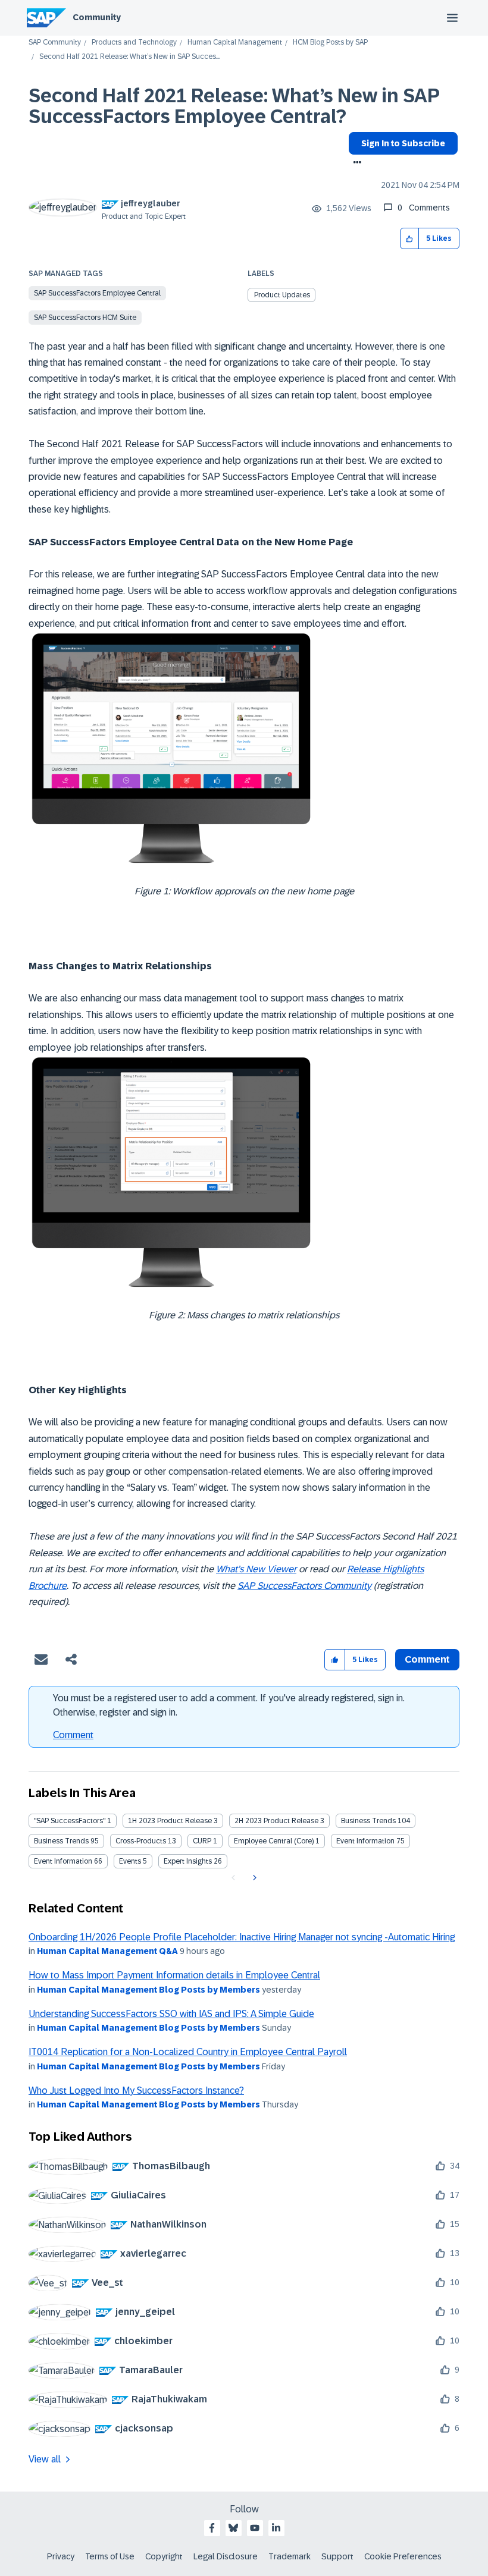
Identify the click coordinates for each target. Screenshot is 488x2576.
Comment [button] (427, 1659)
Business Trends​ (61, 1841)
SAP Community (55, 43)
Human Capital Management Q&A (107, 1951)
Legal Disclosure (226, 2556)
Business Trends (368, 1821)
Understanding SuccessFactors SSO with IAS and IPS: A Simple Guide (171, 2014)
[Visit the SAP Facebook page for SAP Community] (212, 2528)
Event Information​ (63, 1861)
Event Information (365, 1841)
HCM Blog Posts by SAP (330, 43)
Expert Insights (188, 1861)
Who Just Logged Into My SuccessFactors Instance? (136, 2090)
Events (130, 1861)
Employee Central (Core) (274, 1841)
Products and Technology (134, 43)
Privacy (61, 2556)
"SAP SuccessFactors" (70, 1821)
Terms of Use (110, 2556)
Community (97, 17)
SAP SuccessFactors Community (304, 1586)
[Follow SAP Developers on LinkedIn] (276, 2528)
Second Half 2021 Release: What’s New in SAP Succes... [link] (129, 57)
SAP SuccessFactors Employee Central (97, 293)
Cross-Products (141, 1841)
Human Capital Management (235, 43)
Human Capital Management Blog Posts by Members (148, 1990)
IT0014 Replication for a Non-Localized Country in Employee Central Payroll (188, 2052)
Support (337, 2556)
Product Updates (282, 295)
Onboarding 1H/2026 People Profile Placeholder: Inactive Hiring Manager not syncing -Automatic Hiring (242, 1937)
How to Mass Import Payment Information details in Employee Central (174, 1975)
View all (45, 2459)
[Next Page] (253, 1878)
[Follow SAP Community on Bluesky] (233, 2528)
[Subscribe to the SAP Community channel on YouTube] (255, 2528)
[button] (410, 239)
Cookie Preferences (403, 2556)
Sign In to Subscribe (403, 143)
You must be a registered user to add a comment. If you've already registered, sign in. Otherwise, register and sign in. (229, 1705)
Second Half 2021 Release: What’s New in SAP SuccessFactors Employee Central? (234, 106)
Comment (73, 1735)
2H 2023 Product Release (276, 1821)
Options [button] (355, 164)
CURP (202, 1841)
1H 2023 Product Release (170, 1821)
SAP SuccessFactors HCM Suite (85, 318)
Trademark (290, 2556)
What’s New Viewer (256, 1569)
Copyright (164, 2556)
